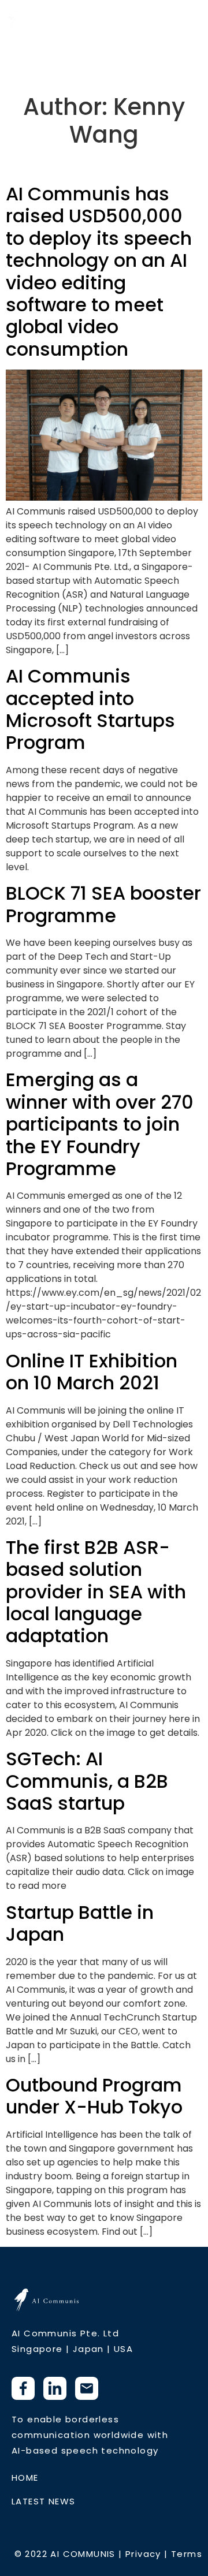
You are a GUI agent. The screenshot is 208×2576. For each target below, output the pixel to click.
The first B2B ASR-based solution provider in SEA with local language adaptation (96, 1592)
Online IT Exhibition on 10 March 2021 (92, 1372)
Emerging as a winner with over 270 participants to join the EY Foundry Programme (100, 1124)
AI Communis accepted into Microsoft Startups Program (90, 709)
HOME (25, 2478)
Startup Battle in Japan (80, 1923)
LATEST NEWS (43, 2501)
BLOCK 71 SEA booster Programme (103, 904)
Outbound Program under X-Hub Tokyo (94, 2096)
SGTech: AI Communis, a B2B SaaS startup (87, 1781)
